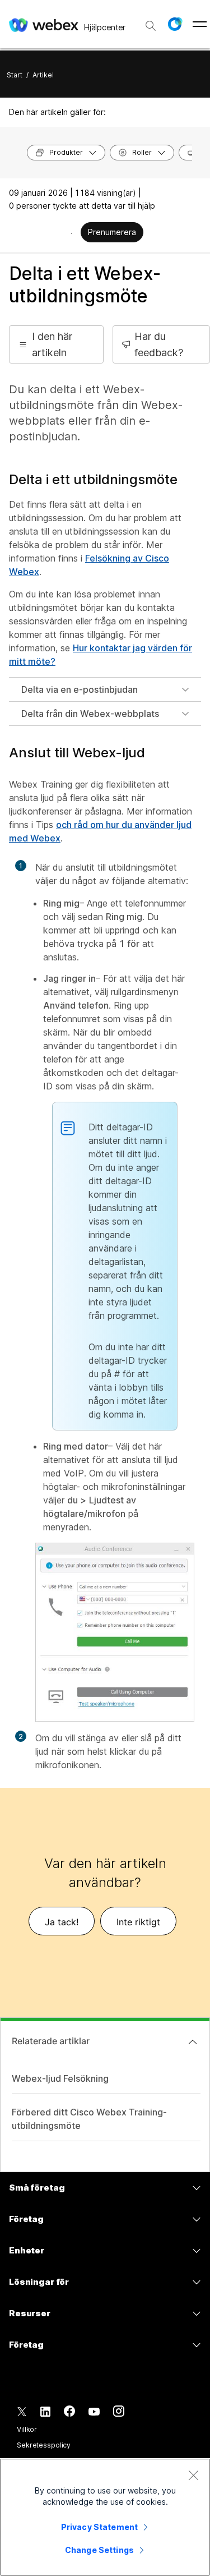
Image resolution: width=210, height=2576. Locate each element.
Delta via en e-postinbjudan (80, 689)
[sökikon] (151, 26)
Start (15, 75)
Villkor (27, 2429)
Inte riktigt (138, 1922)
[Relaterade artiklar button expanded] (193, 2042)
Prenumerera (112, 232)
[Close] (193, 2475)
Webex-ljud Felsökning (60, 2078)
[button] (175, 24)
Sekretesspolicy (44, 2445)
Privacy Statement (99, 2527)
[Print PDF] (71, 233)
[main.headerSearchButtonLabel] (151, 22)
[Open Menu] (200, 24)
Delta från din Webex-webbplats (90, 714)
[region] (105, 2517)
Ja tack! (62, 1922)
